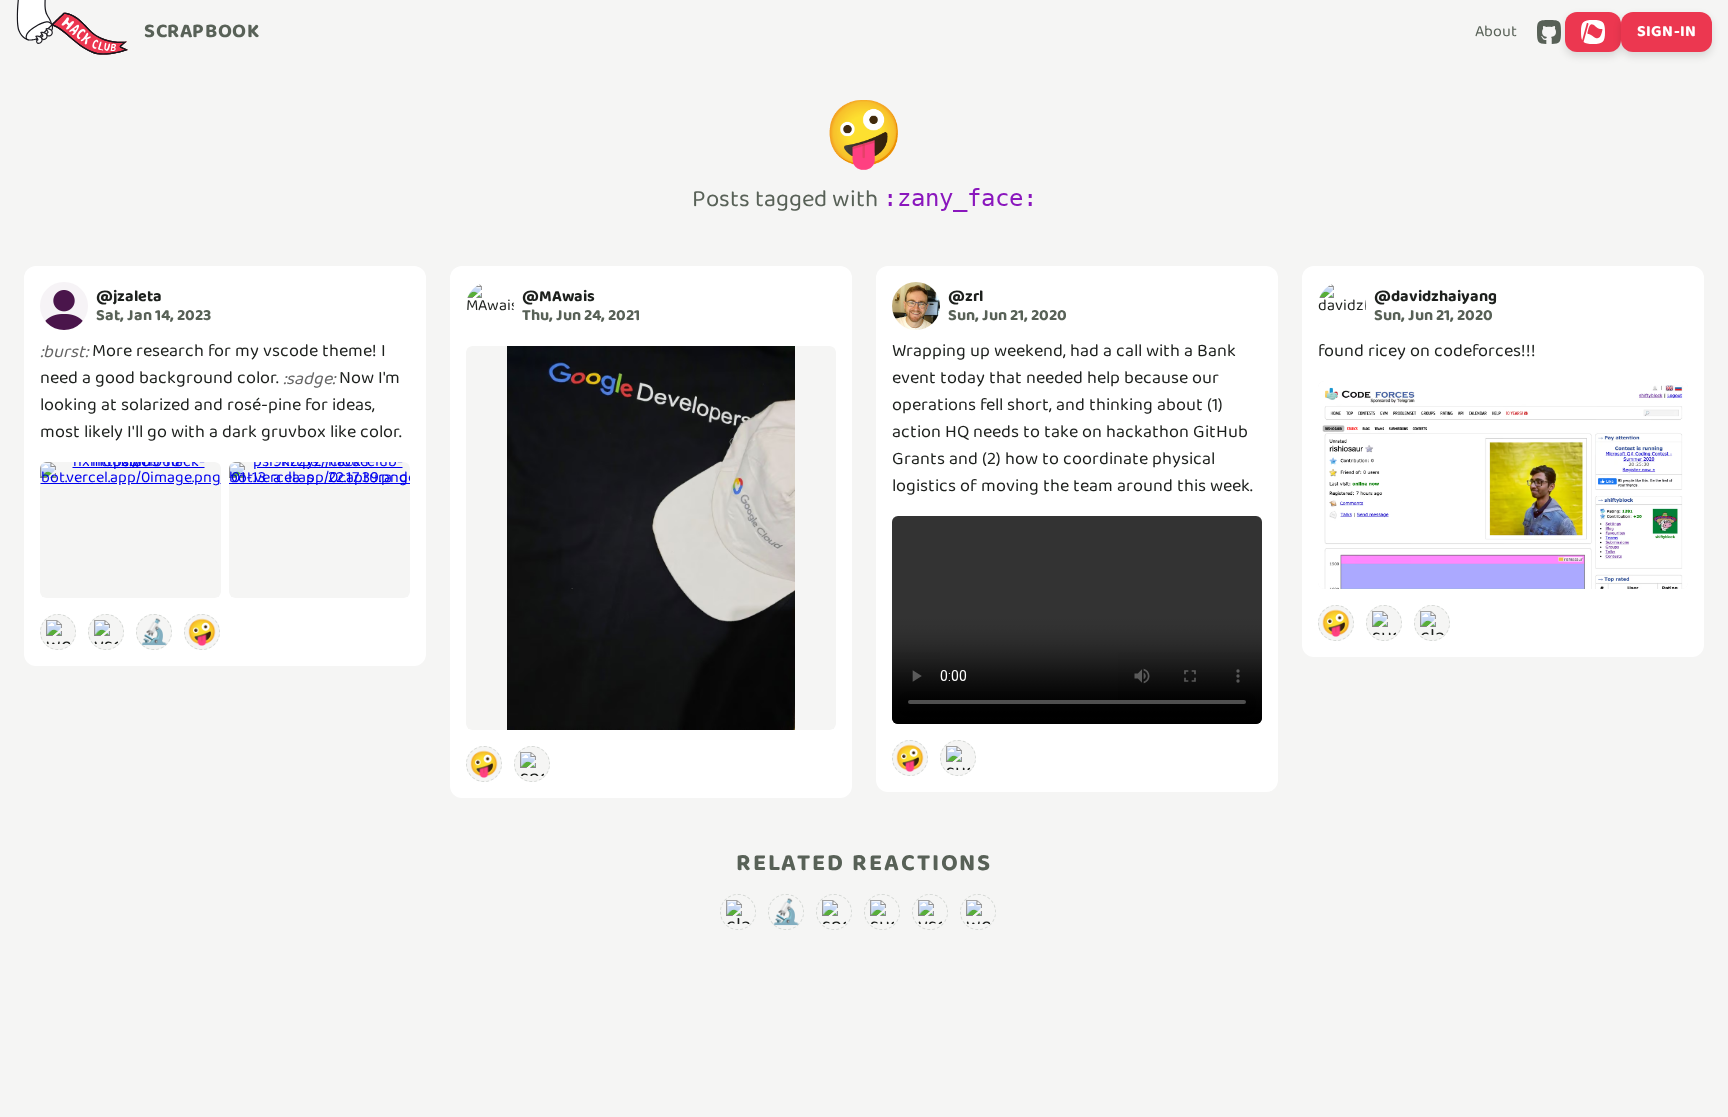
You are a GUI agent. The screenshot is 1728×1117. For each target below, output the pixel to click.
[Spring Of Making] (532, 764)
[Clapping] (1432, 623)
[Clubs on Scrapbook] (1593, 32)
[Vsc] (106, 632)
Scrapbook (201, 32)
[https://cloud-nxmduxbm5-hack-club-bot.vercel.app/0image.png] (130, 530)
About (1496, 32)
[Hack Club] (72, 32)
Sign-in (1666, 31)
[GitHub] (1549, 32)
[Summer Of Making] (958, 758)
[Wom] (58, 632)
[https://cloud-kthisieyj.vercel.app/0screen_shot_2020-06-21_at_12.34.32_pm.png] (1503, 485)
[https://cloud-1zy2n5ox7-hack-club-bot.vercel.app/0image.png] (651, 538)
